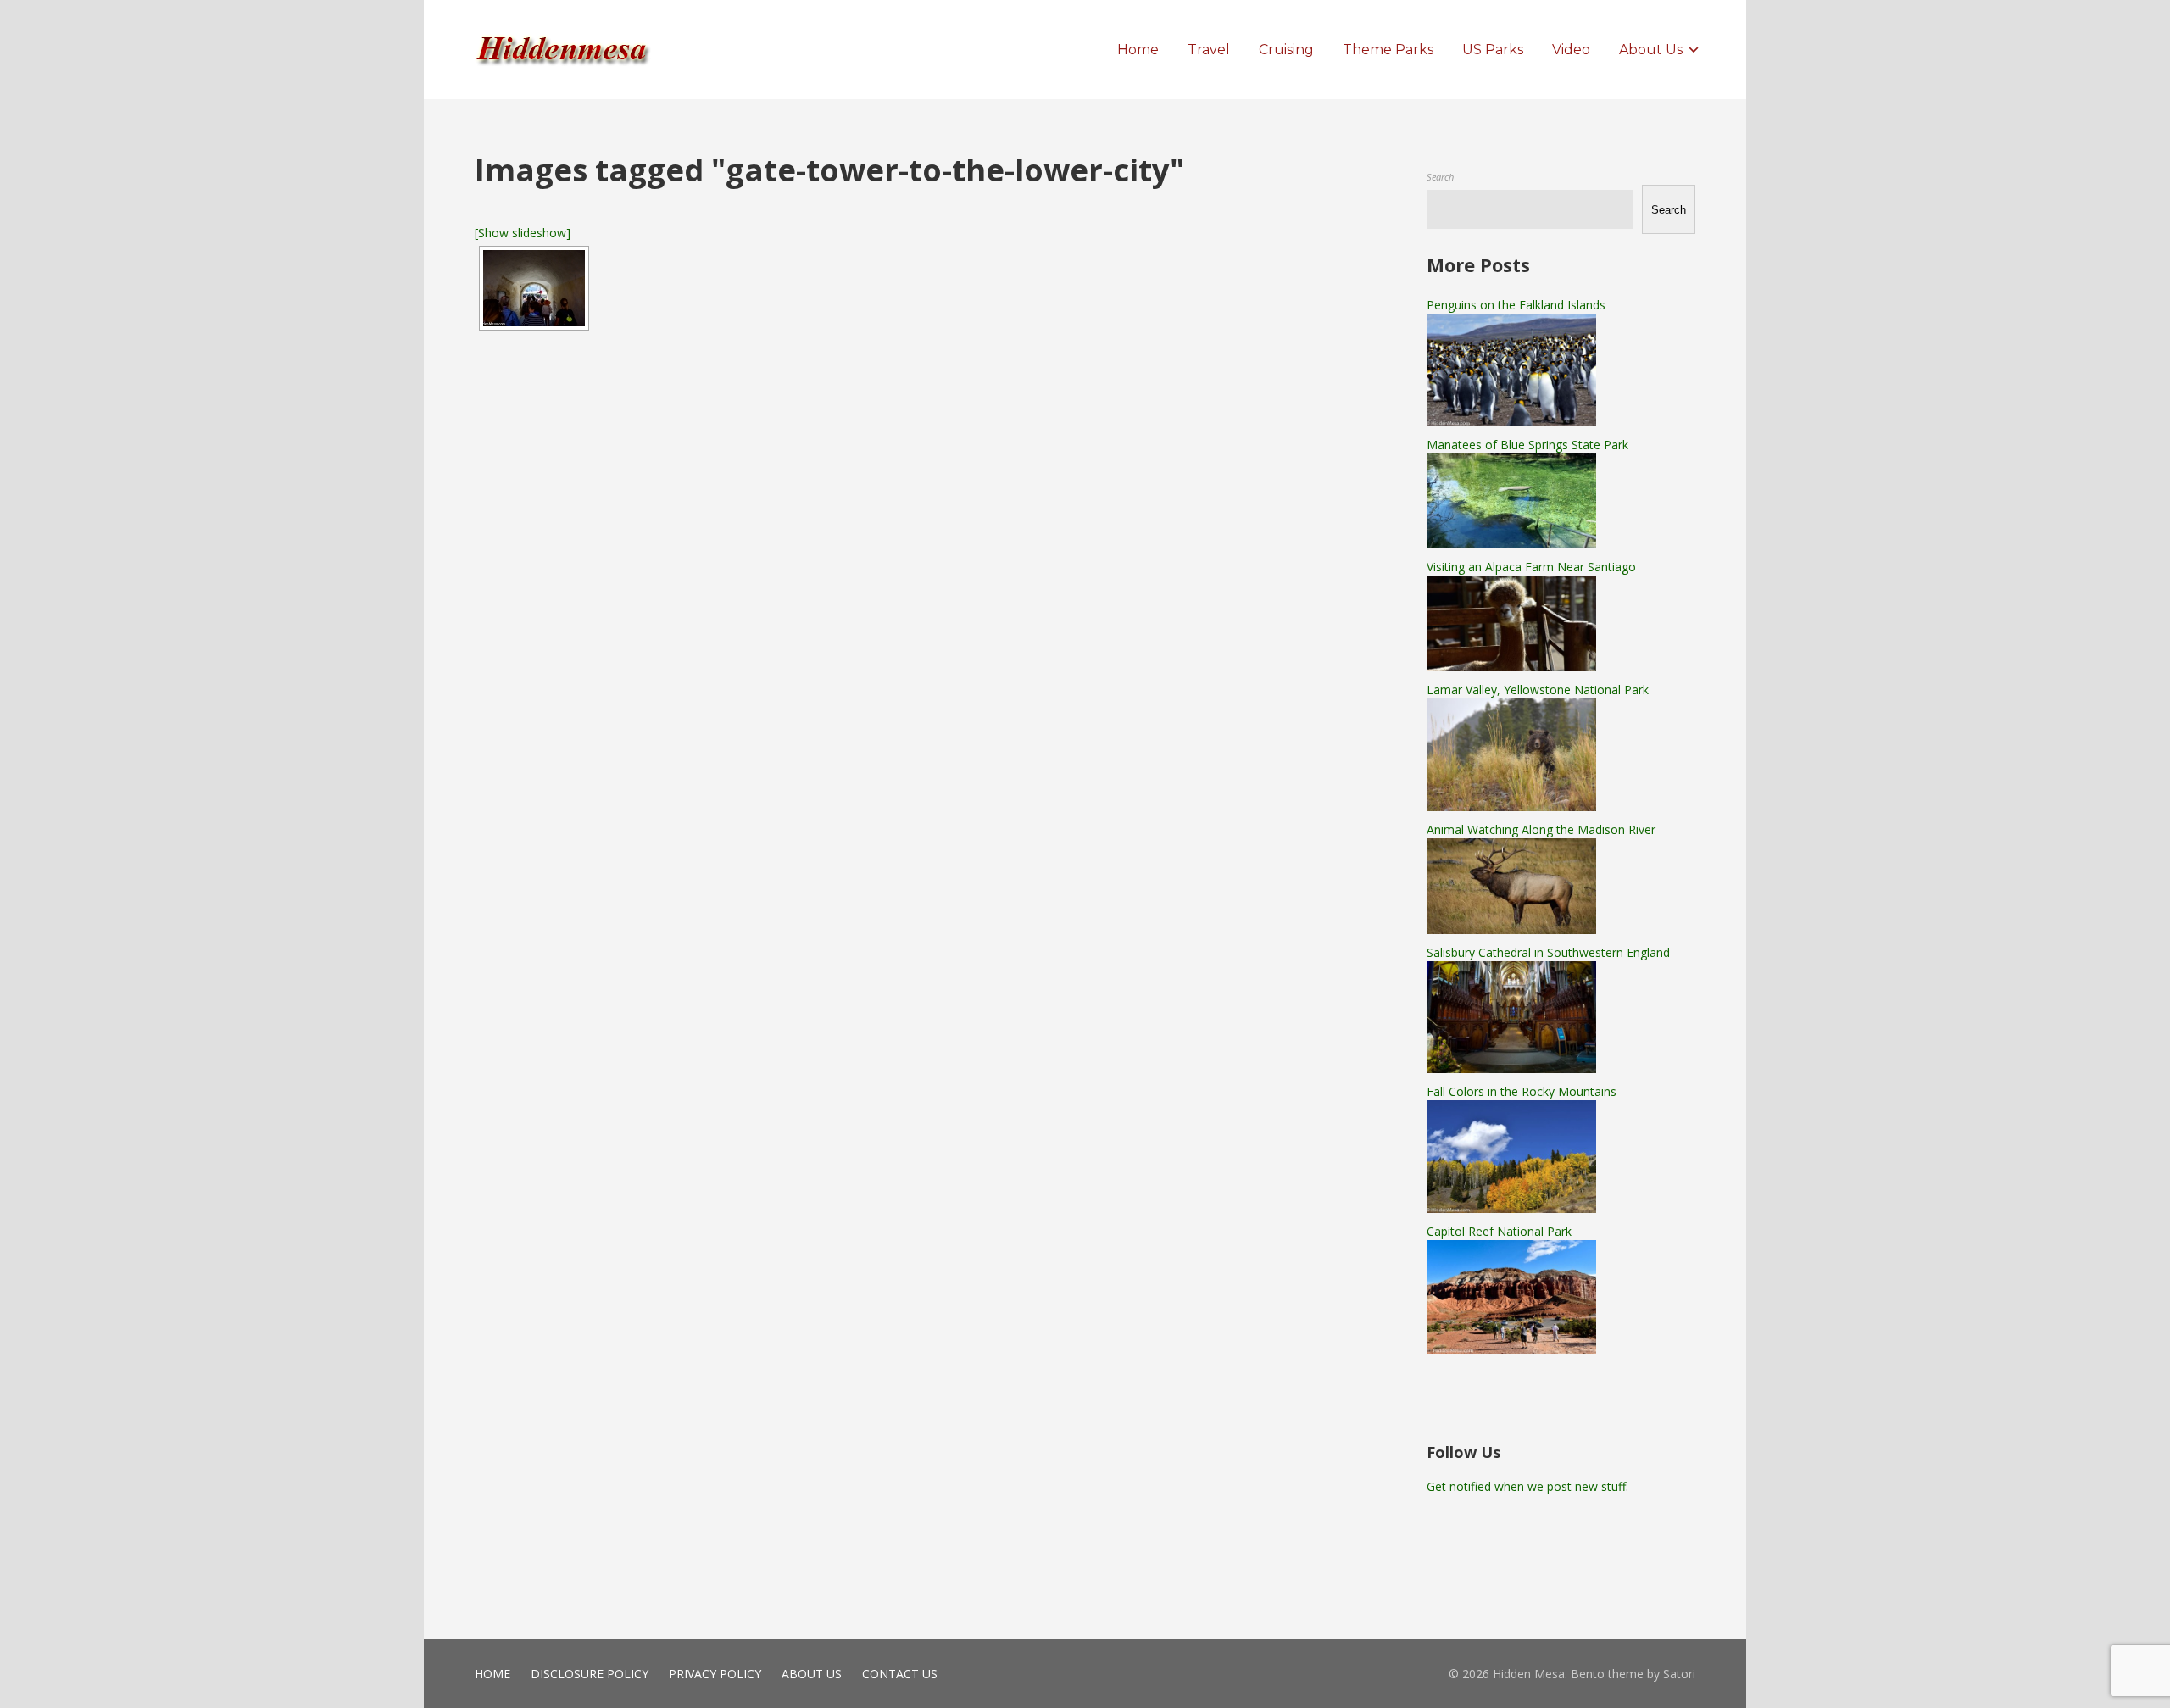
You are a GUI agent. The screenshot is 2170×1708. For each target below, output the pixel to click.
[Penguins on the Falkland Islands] (1511, 422)
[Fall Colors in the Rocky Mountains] (1511, 1208)
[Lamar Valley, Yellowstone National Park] (1511, 807)
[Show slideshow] (523, 233)
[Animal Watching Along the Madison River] (1511, 929)
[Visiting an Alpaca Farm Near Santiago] (1511, 667)
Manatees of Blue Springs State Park (1527, 445)
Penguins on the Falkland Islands (1516, 305)
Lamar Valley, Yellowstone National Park (1538, 690)
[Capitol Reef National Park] (1511, 1349)
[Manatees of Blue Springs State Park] (1511, 544)
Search (1440, 177)
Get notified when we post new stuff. (1527, 1486)
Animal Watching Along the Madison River (1541, 829)
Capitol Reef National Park (1499, 1231)
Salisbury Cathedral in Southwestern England (1548, 952)
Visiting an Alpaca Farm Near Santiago (1531, 567)
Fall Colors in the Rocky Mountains (1522, 1091)
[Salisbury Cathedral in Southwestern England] (1511, 1068)
